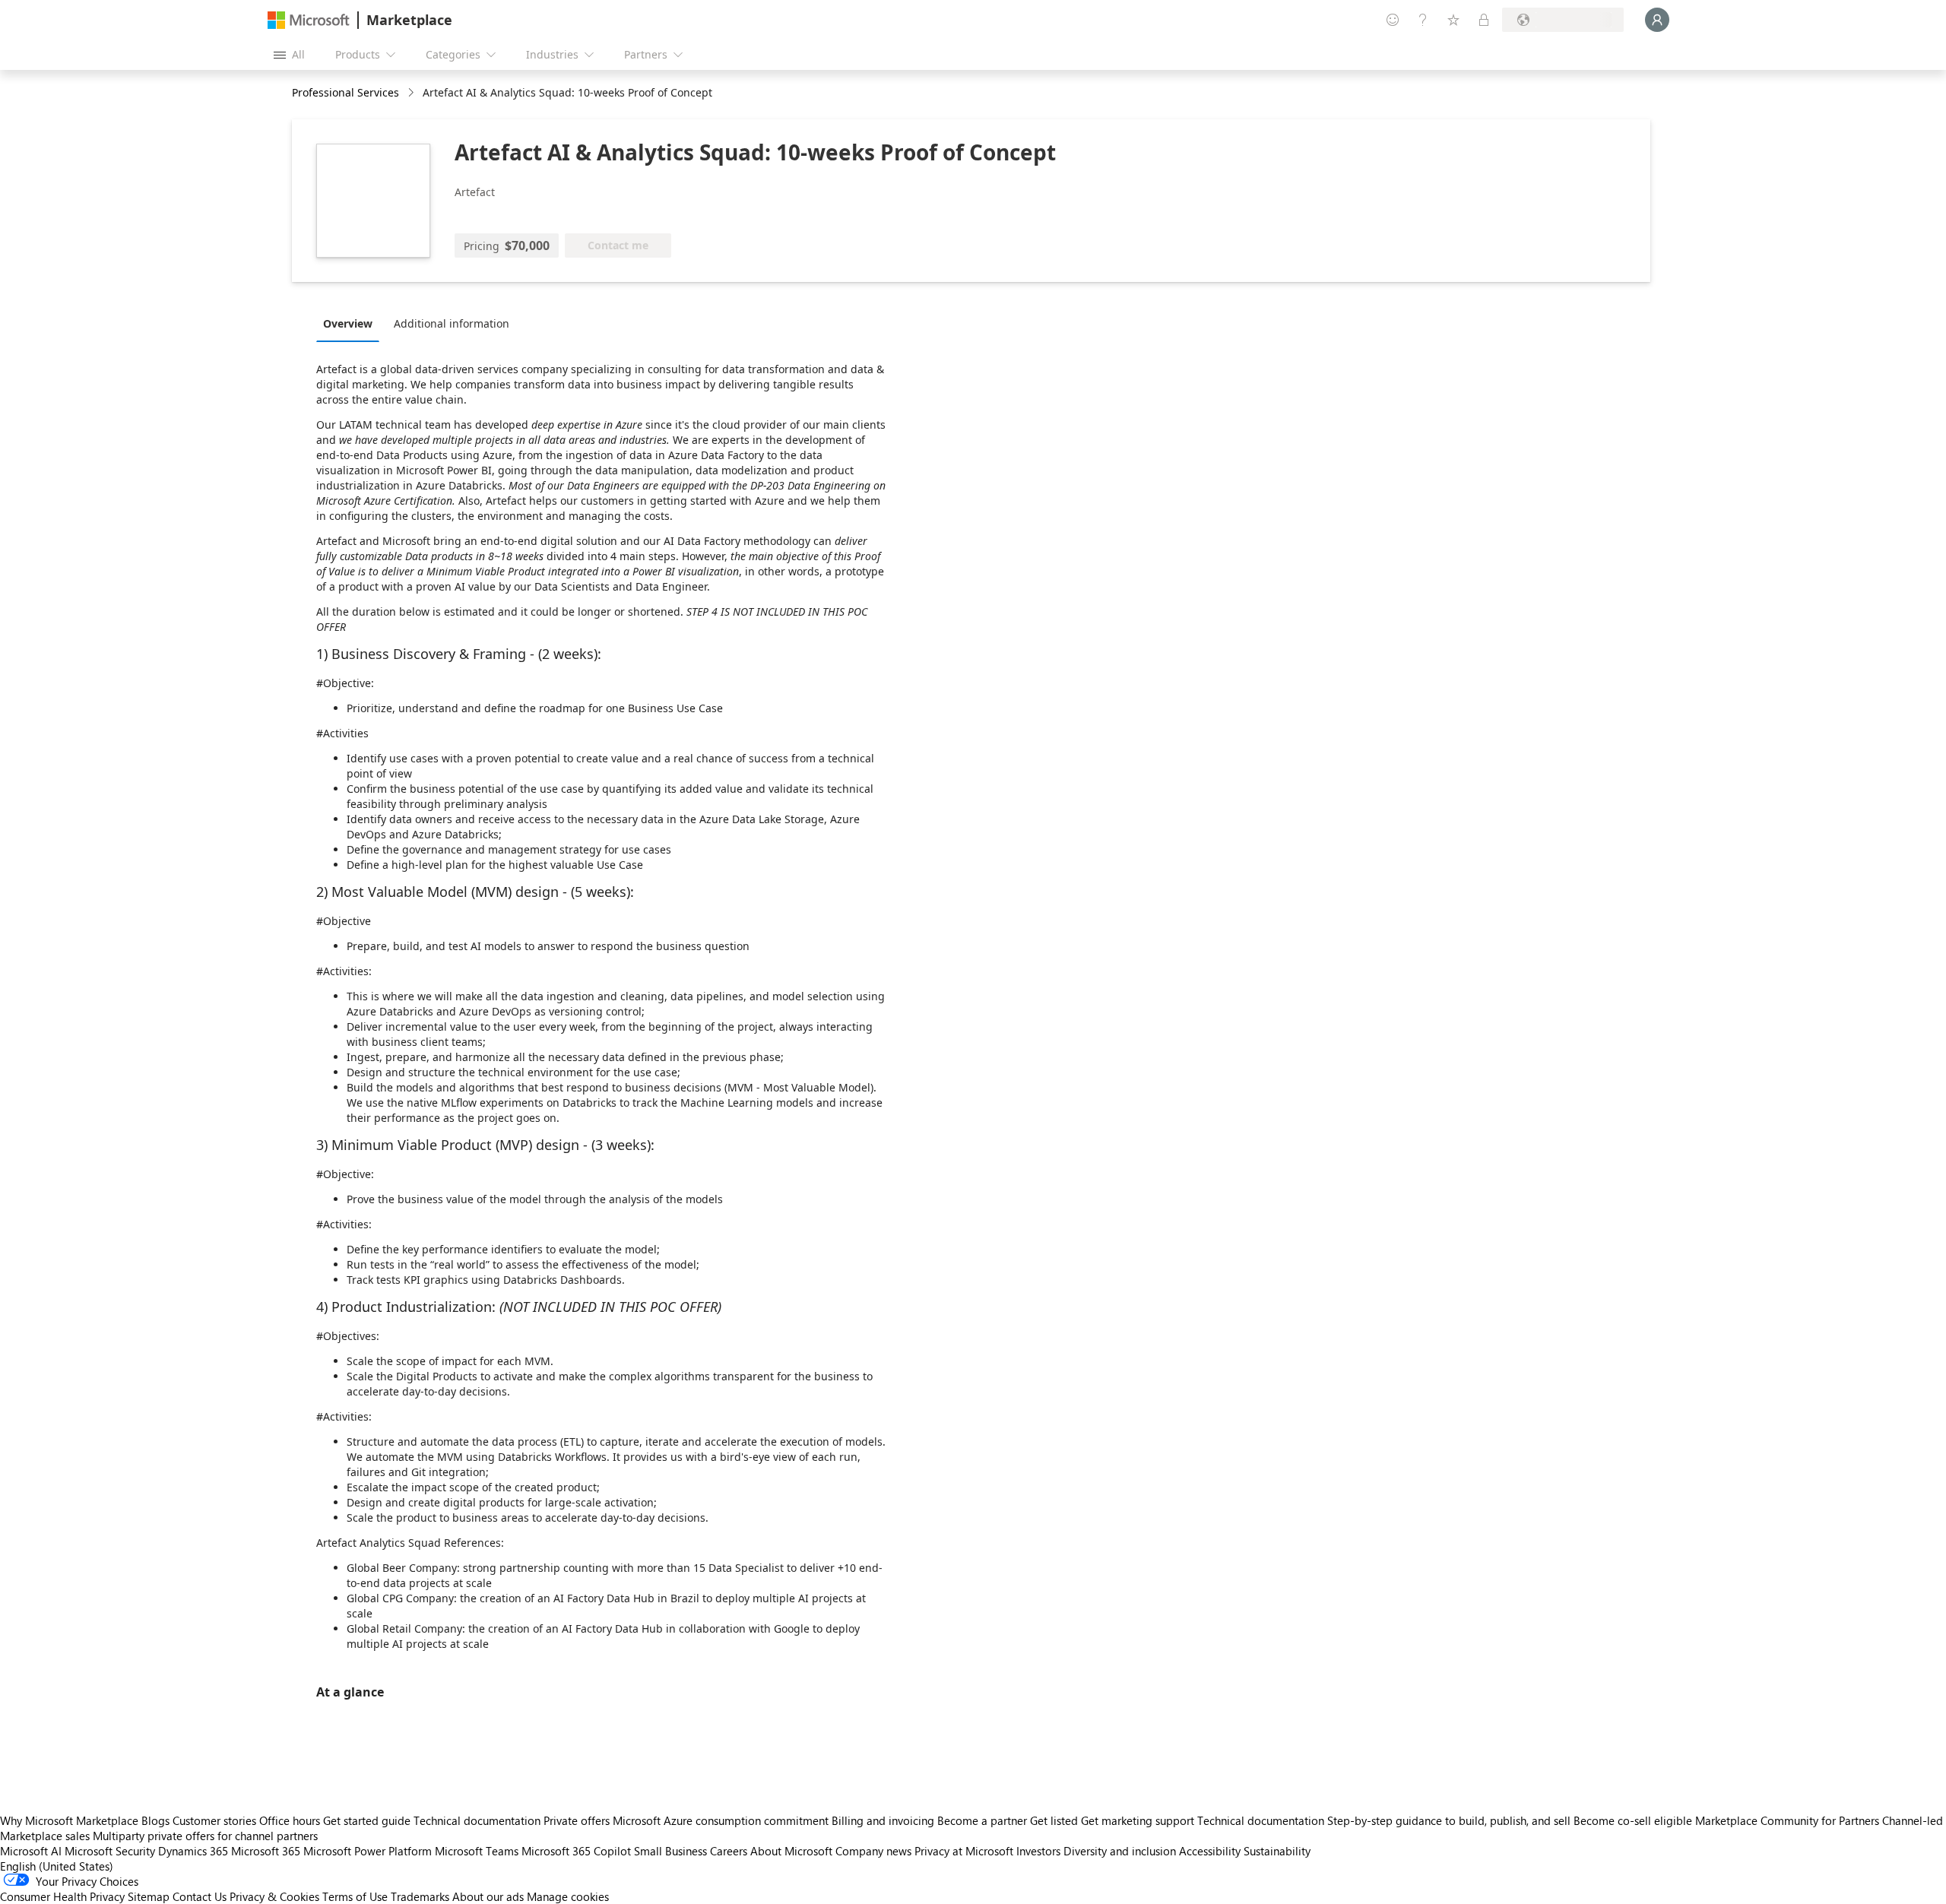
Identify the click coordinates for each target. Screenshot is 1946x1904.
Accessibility (1210, 1851)
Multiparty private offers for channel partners (205, 1836)
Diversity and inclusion (1120, 1851)
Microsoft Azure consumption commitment (722, 1820)
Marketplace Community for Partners (1787, 1820)
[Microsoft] (309, 20)
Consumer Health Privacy (62, 1896)
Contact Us (200, 1896)
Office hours (290, 1820)
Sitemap (149, 1896)
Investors (1038, 1851)
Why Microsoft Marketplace (69, 1820)
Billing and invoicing (883, 1820)
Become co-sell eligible (1633, 1820)
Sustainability (1277, 1851)
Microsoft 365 (266, 1851)
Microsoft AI (31, 1851)
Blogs (155, 1820)
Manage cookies (568, 1896)
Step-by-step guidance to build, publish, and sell (1449, 1820)
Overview (348, 323)
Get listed (1054, 1820)
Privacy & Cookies (274, 1896)
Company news (873, 1851)
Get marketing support (1138, 1820)
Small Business (670, 1851)
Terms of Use (355, 1896)
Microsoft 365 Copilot (576, 1851)
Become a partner (982, 1820)
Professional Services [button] (345, 92)
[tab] (352, 323)
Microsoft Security (110, 1851)
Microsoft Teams (477, 1851)
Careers (729, 1851)
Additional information (452, 323)
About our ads (488, 1896)
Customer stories (214, 1820)
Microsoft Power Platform (368, 1851)
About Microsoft (791, 1851)
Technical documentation (477, 1820)
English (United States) (57, 1866)
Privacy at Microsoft (964, 1851)
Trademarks (420, 1896)
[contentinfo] (412, 93)
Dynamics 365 (193, 1851)
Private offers (577, 1820)
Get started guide (367, 1820)
